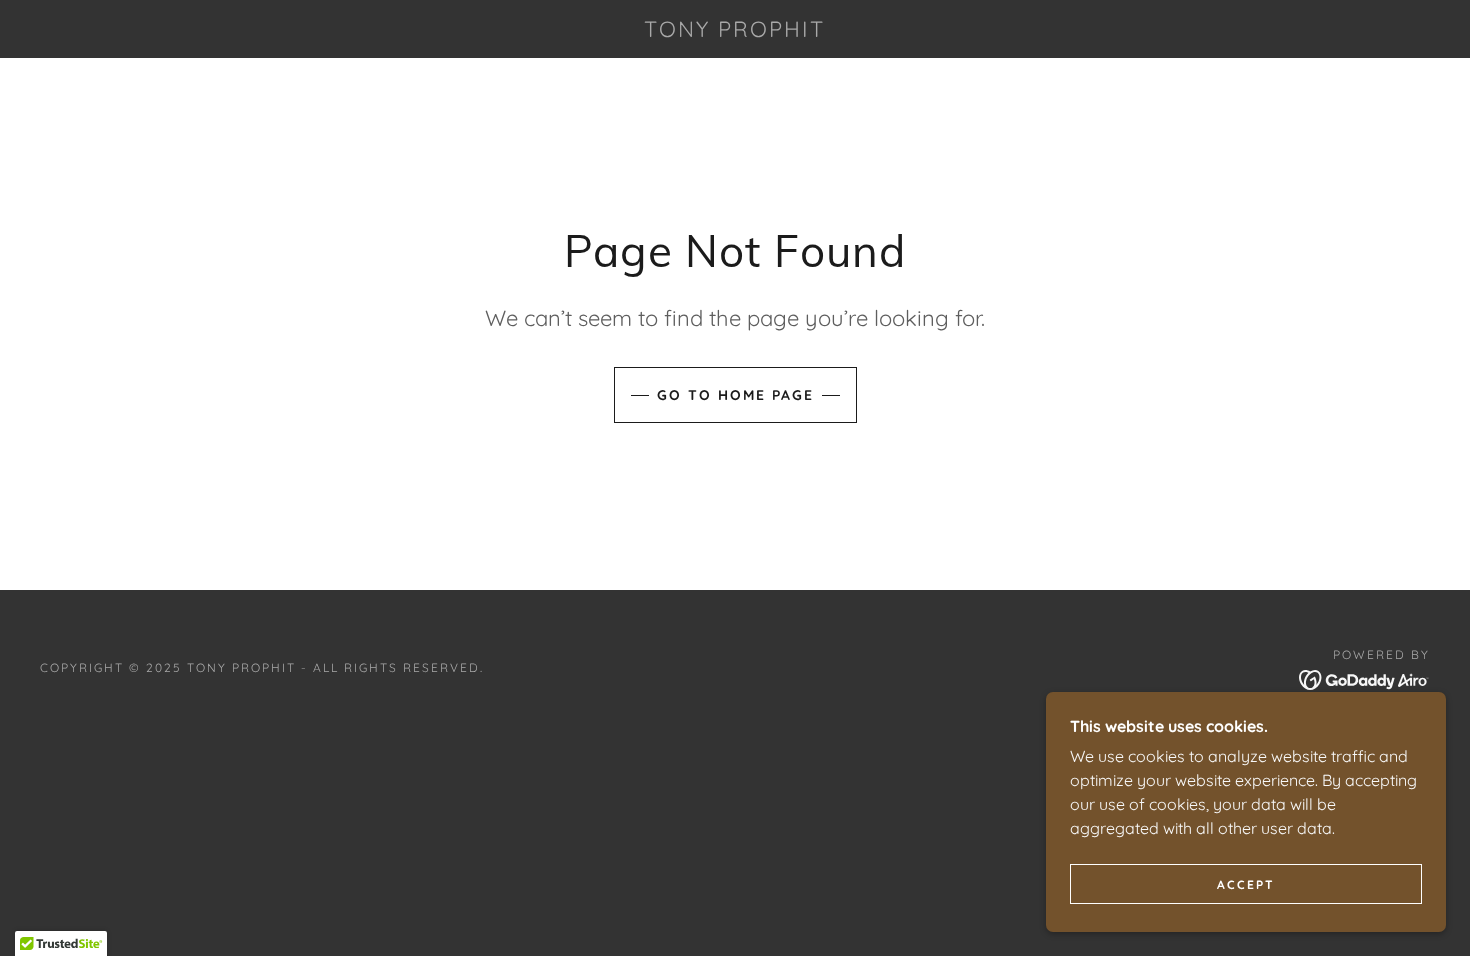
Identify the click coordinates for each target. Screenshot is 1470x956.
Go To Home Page (735, 395)
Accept (1246, 884)
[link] (734, 31)
